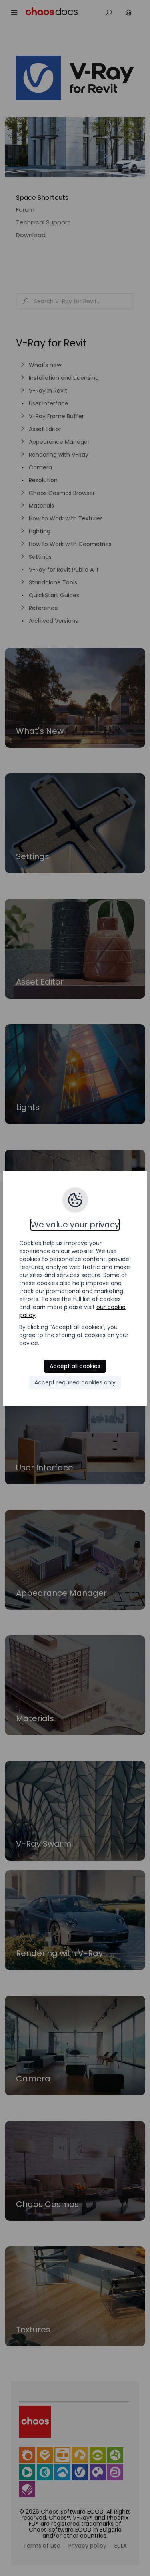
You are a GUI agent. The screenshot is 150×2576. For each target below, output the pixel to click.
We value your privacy (75, 1225)
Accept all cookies (75, 1366)
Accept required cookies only (75, 1382)
